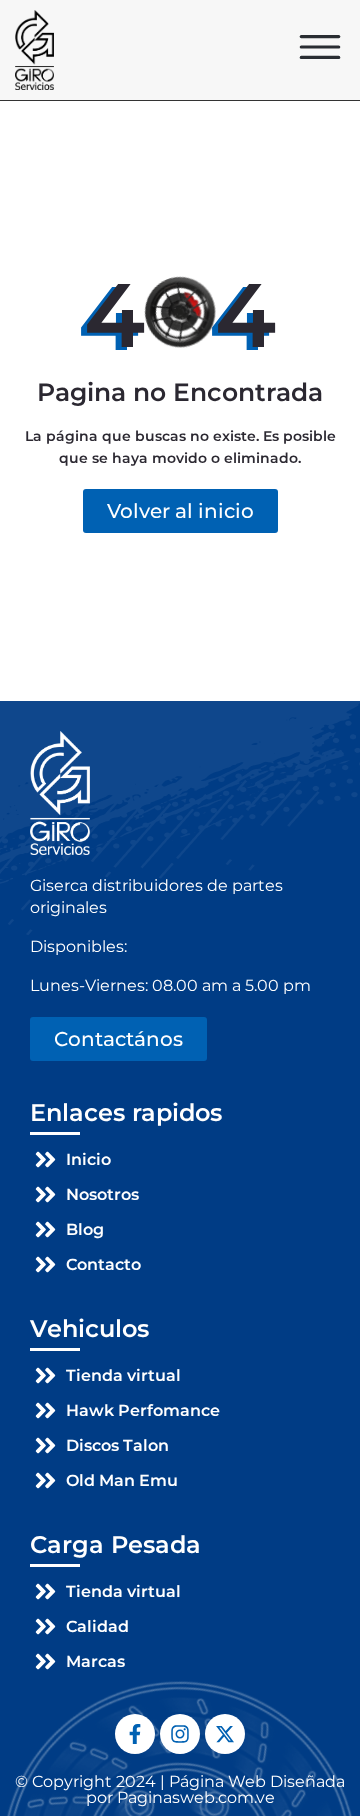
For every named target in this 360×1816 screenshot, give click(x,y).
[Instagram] (180, 1734)
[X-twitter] (225, 1734)
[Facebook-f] (135, 1734)
